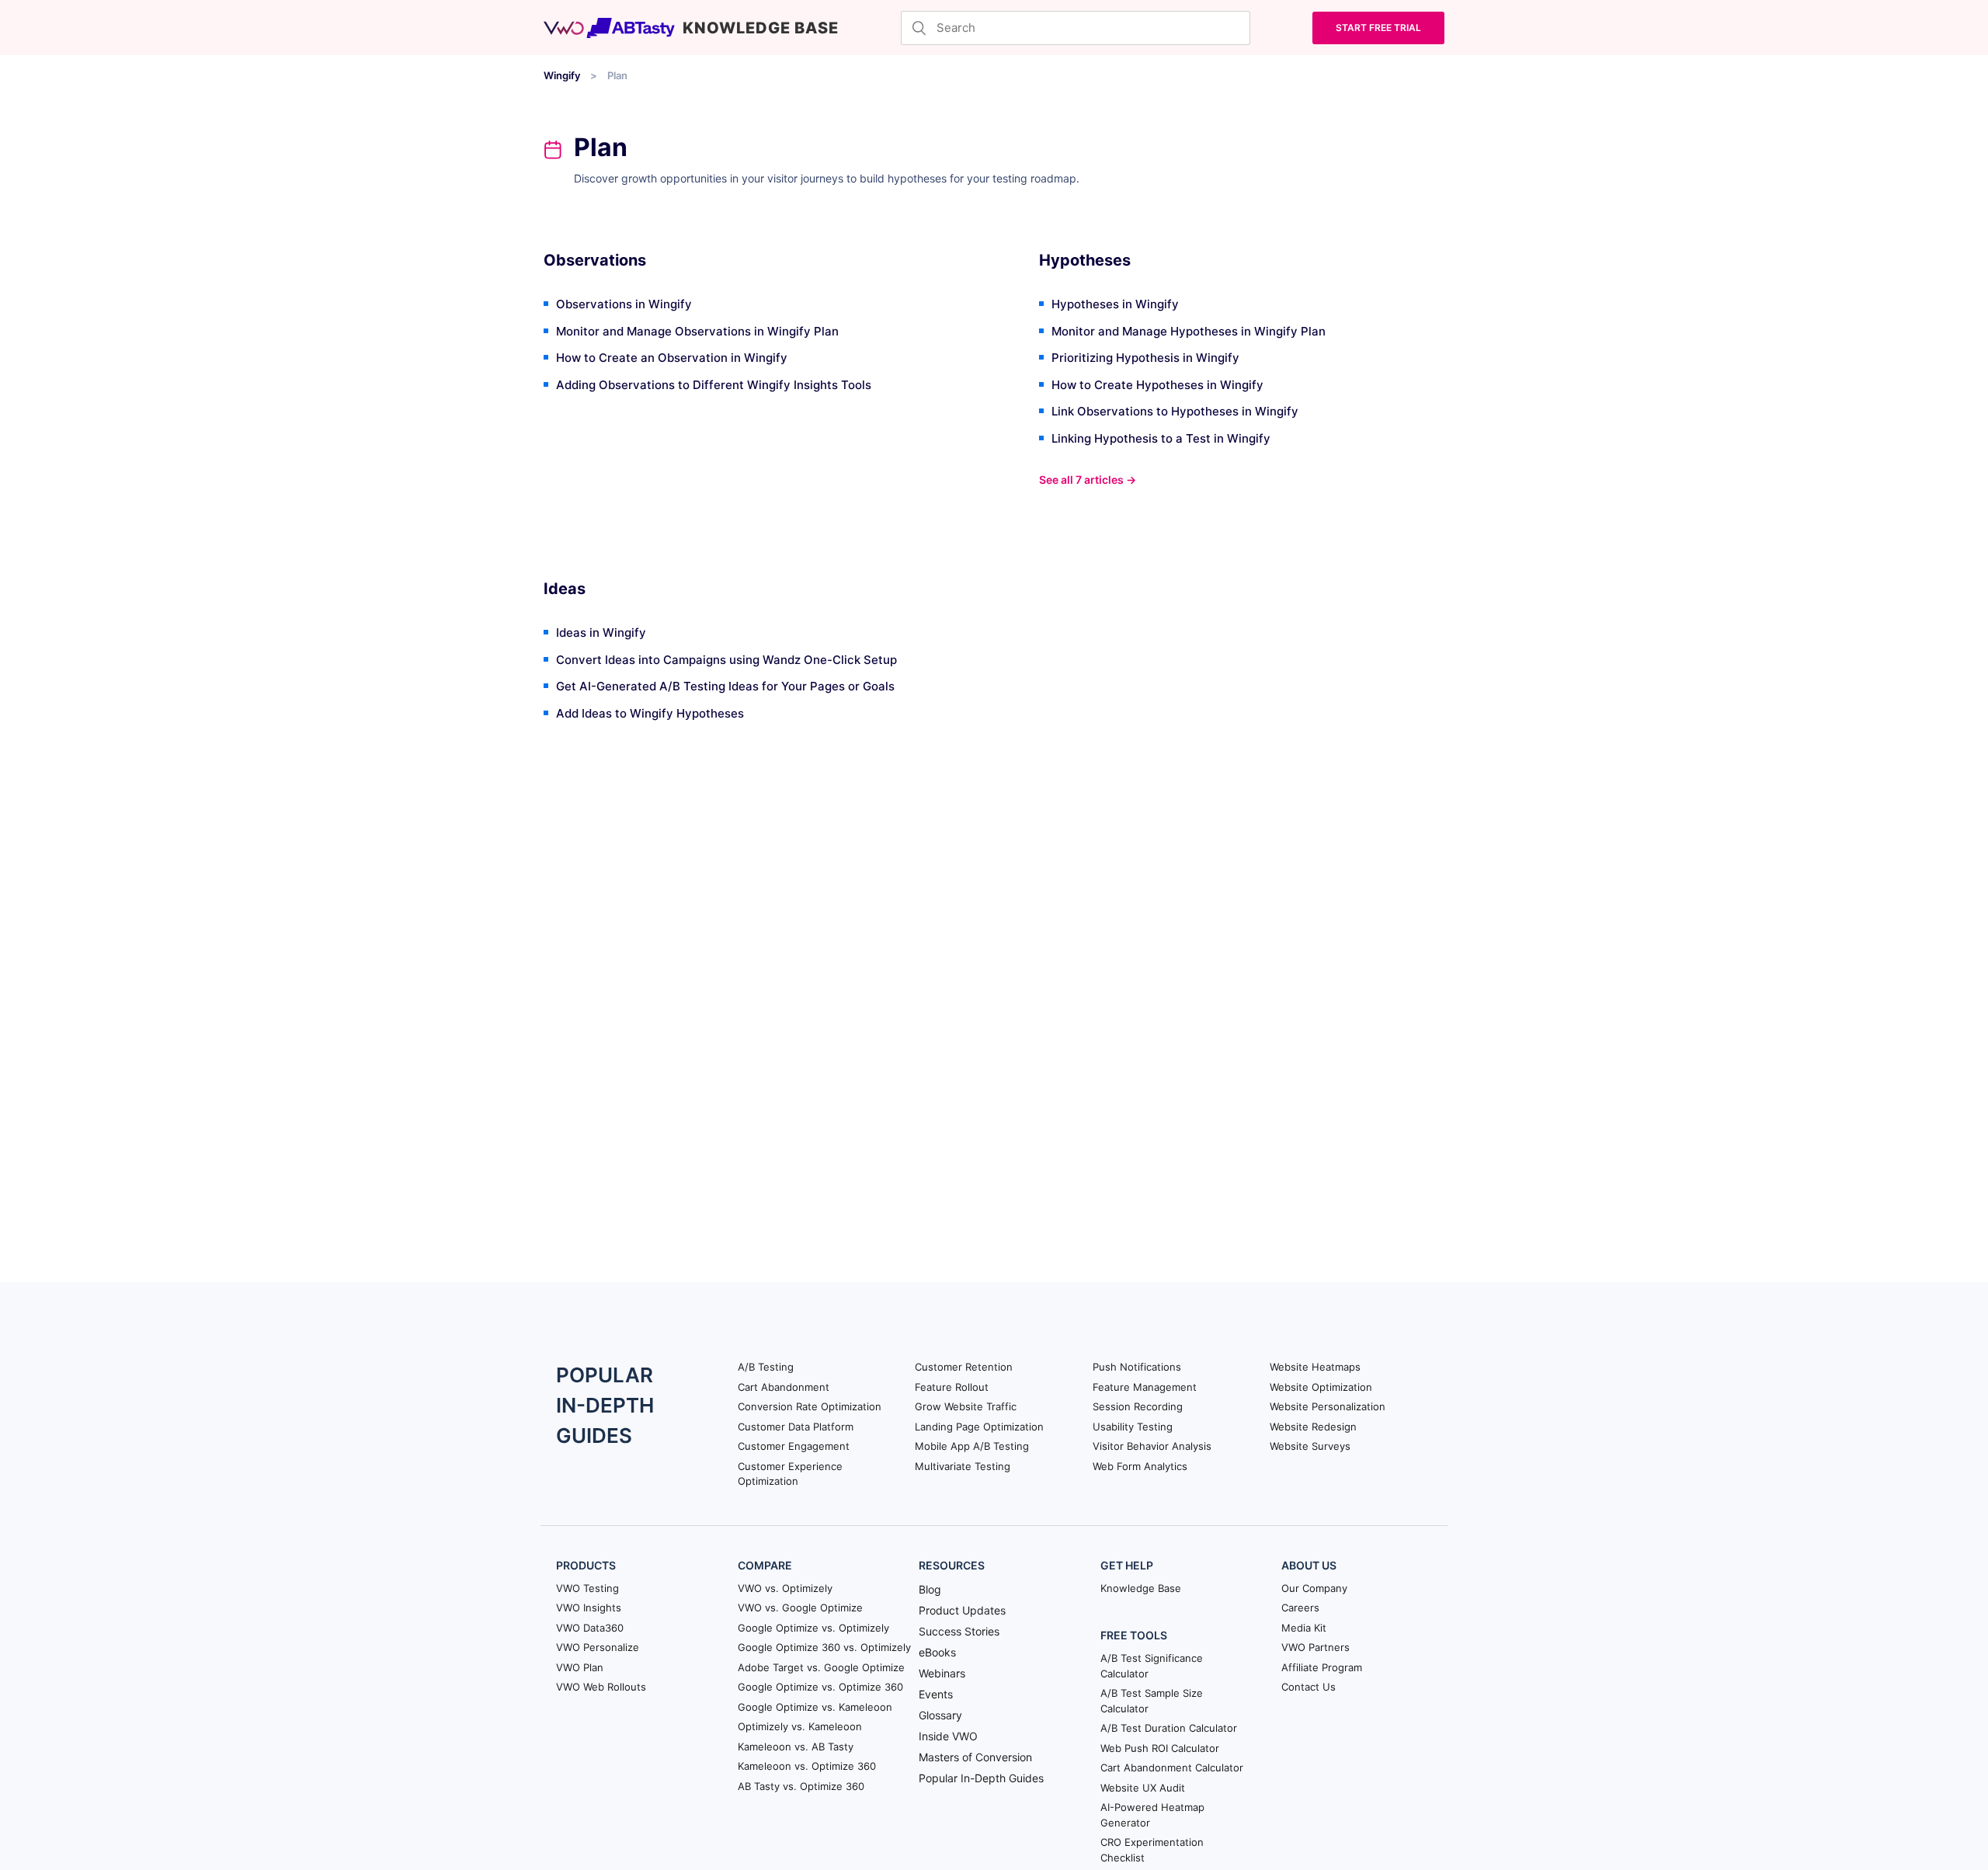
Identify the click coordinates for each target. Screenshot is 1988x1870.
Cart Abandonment (784, 1387)
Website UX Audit (1143, 1788)
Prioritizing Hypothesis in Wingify (1145, 358)
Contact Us (1309, 1687)
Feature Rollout (952, 1387)
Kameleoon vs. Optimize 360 (807, 1766)
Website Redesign (1313, 1427)
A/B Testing (766, 1367)
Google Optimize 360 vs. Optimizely (824, 1647)
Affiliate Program (1322, 1667)
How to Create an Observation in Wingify (672, 358)
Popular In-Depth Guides (981, 1778)
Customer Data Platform (796, 1427)
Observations (595, 260)
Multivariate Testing (963, 1466)
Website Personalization (1328, 1406)
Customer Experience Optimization (790, 1474)
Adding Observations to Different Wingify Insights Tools (714, 385)
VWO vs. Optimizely (785, 1588)
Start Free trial (1378, 28)
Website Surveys (1310, 1446)
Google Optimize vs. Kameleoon (815, 1707)
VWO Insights (589, 1608)
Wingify (562, 75)
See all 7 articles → (1088, 480)
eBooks (937, 1652)
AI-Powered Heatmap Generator (1152, 1815)
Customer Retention (964, 1367)
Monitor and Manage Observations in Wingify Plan (697, 331)
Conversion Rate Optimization (810, 1406)
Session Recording (1138, 1406)
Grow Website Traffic (966, 1406)
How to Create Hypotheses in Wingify (1157, 385)
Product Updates (962, 1610)
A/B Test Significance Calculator (1152, 1666)
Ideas (565, 589)
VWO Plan (580, 1667)
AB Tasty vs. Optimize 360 (801, 1786)
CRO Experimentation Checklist (1152, 1850)
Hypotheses (1085, 260)
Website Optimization (1321, 1387)
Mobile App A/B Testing (972, 1446)
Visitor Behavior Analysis (1152, 1446)
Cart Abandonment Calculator (1172, 1767)
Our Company (1314, 1588)
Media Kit (1304, 1628)
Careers (1300, 1608)
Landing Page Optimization (979, 1427)
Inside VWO (948, 1736)
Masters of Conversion (975, 1757)
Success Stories (959, 1631)
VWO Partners (1315, 1647)
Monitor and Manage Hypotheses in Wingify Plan (1189, 331)
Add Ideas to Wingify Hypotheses (650, 713)
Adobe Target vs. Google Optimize (821, 1667)
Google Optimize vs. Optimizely (813, 1628)
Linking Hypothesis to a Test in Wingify (1161, 438)
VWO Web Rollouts (601, 1687)
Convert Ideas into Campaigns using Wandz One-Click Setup (726, 660)
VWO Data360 (590, 1628)
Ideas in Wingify (601, 633)
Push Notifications (1137, 1367)
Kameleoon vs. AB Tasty (796, 1747)
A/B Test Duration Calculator (1169, 1728)
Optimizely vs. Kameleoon (800, 1726)
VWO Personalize (598, 1647)
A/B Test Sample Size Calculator (1152, 1701)
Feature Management (1145, 1387)
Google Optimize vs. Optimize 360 (820, 1687)
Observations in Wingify (624, 304)
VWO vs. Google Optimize (800, 1608)
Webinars (942, 1673)
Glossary (940, 1715)
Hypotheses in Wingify (1115, 304)
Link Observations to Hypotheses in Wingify (1175, 411)
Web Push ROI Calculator (1160, 1748)
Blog (930, 1589)
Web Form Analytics (1140, 1466)
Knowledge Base (1141, 1588)
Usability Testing (1133, 1427)
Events (936, 1694)
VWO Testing (587, 1588)
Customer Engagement (794, 1446)
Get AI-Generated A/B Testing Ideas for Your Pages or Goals (725, 686)
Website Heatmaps (1315, 1367)
